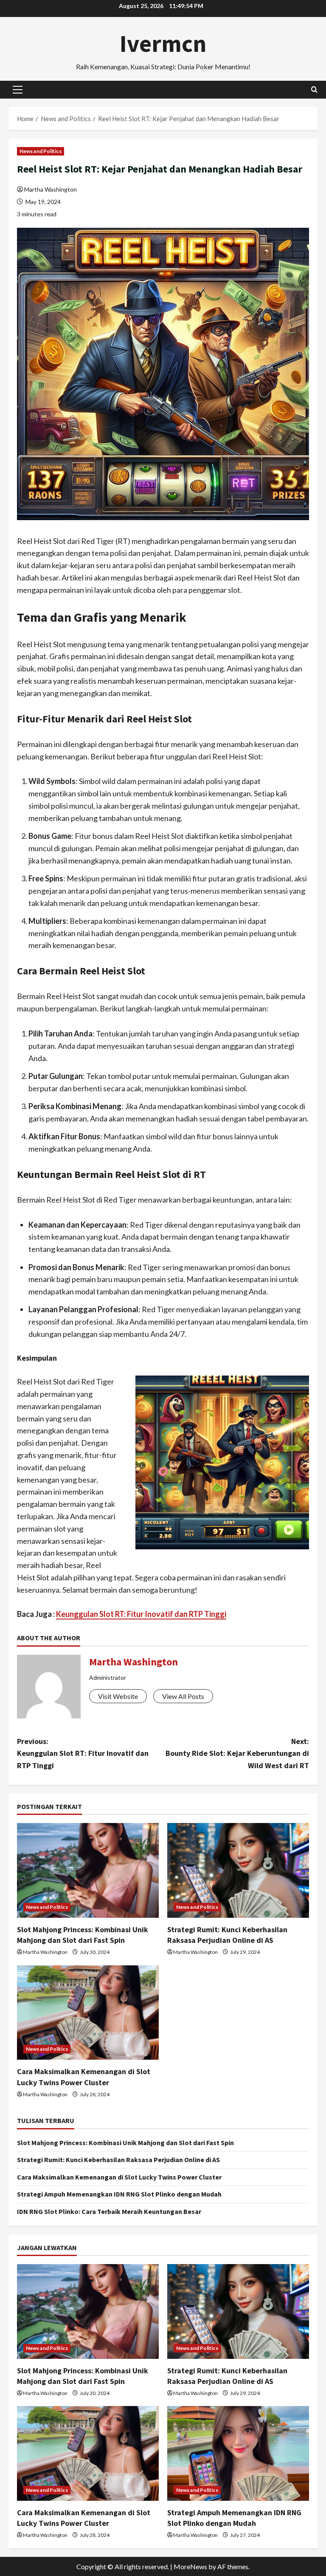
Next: (237, 1754)
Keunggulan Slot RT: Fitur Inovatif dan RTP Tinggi (141, 1614)
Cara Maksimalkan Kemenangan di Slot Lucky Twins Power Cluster (119, 2177)
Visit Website (118, 1696)
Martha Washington (51, 189)
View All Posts (183, 1696)
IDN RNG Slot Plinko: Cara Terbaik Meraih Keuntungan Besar (109, 2211)
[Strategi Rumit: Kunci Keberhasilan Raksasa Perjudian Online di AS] (238, 1870)
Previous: (83, 1754)
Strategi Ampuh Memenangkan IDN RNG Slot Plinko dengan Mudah (119, 2194)
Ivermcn (163, 43)
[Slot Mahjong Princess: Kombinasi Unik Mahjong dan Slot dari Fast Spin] (88, 1870)
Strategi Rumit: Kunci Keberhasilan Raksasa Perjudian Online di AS (118, 2160)
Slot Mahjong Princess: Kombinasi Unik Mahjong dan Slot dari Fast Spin (125, 2143)
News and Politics (41, 151)
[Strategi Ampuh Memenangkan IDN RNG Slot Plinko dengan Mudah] (238, 2453)
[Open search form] (314, 89)
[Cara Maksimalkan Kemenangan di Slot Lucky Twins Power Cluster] (88, 2013)
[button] (18, 90)
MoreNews (190, 2566)
